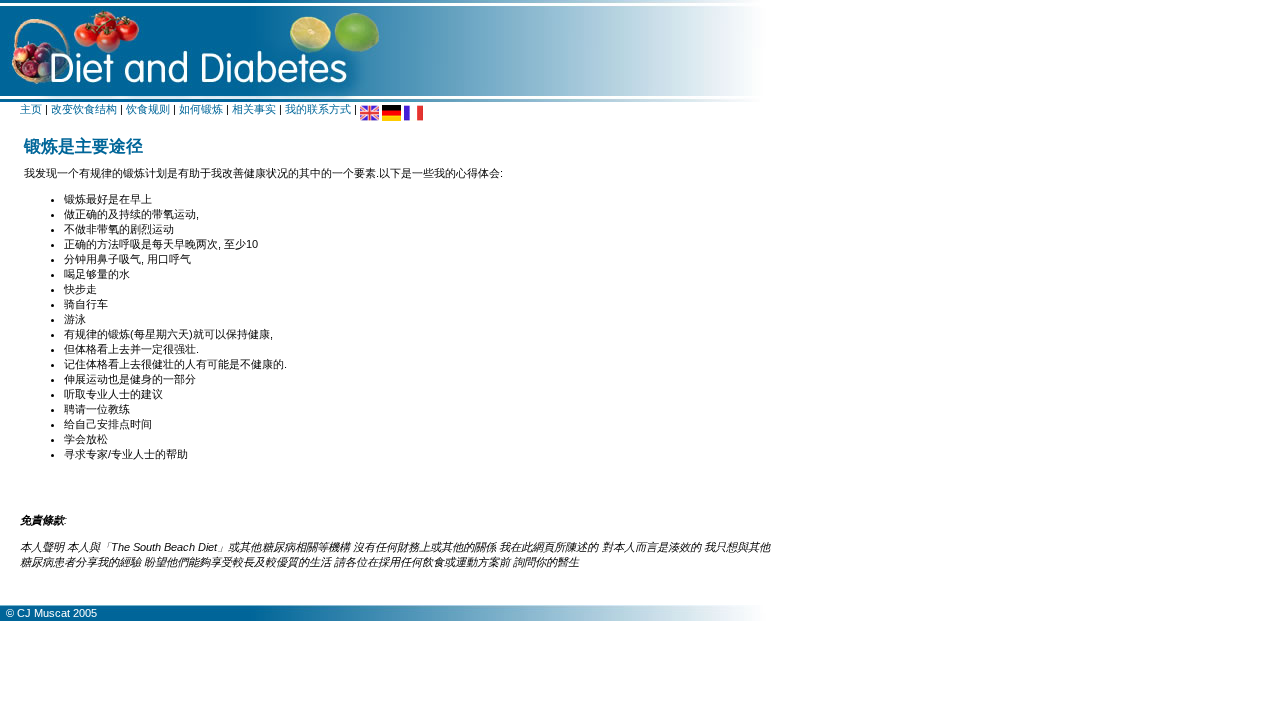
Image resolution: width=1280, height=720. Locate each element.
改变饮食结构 (84, 109)
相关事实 (254, 109)
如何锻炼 (201, 109)
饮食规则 (148, 109)
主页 (31, 109)
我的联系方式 (318, 109)
